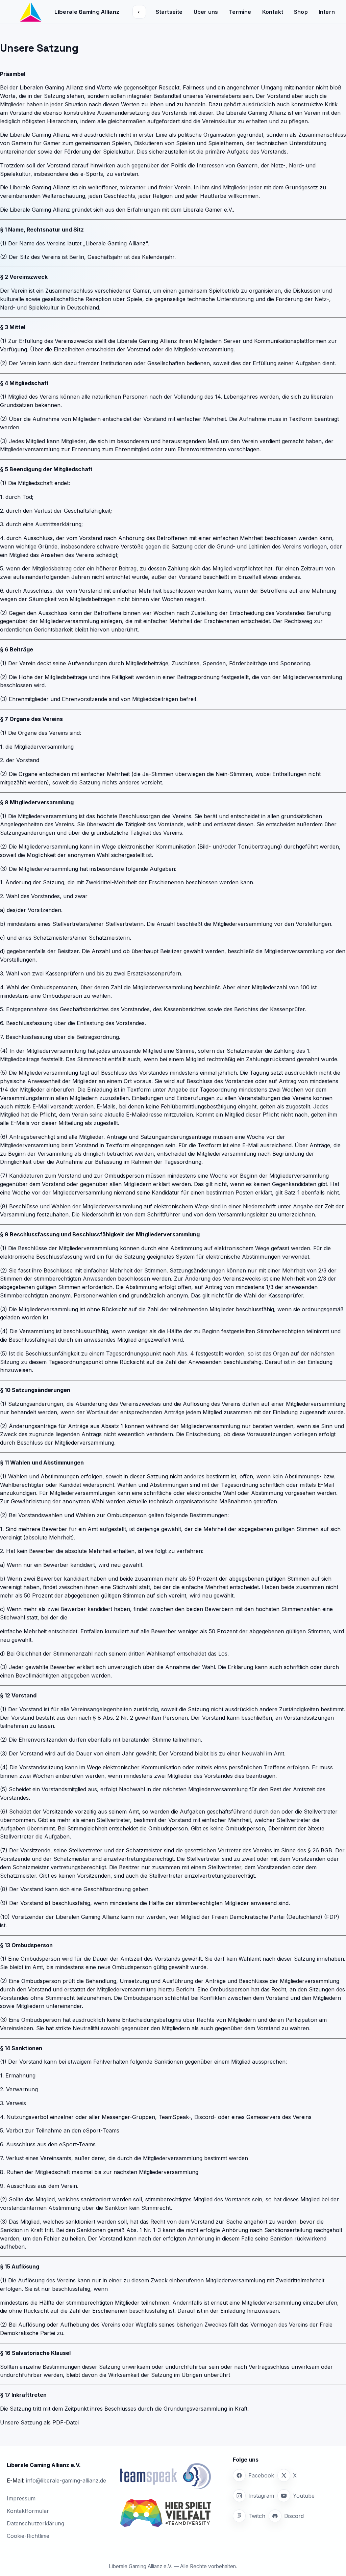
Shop (301, 12)
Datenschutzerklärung (35, 2523)
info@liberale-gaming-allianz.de (66, 2480)
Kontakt (273, 12)
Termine (240, 12)
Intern (327, 12)
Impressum (21, 2498)
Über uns (206, 12)
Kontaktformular (28, 2511)
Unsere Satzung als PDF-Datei (39, 2422)
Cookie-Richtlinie (28, 2536)
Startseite (169, 12)
